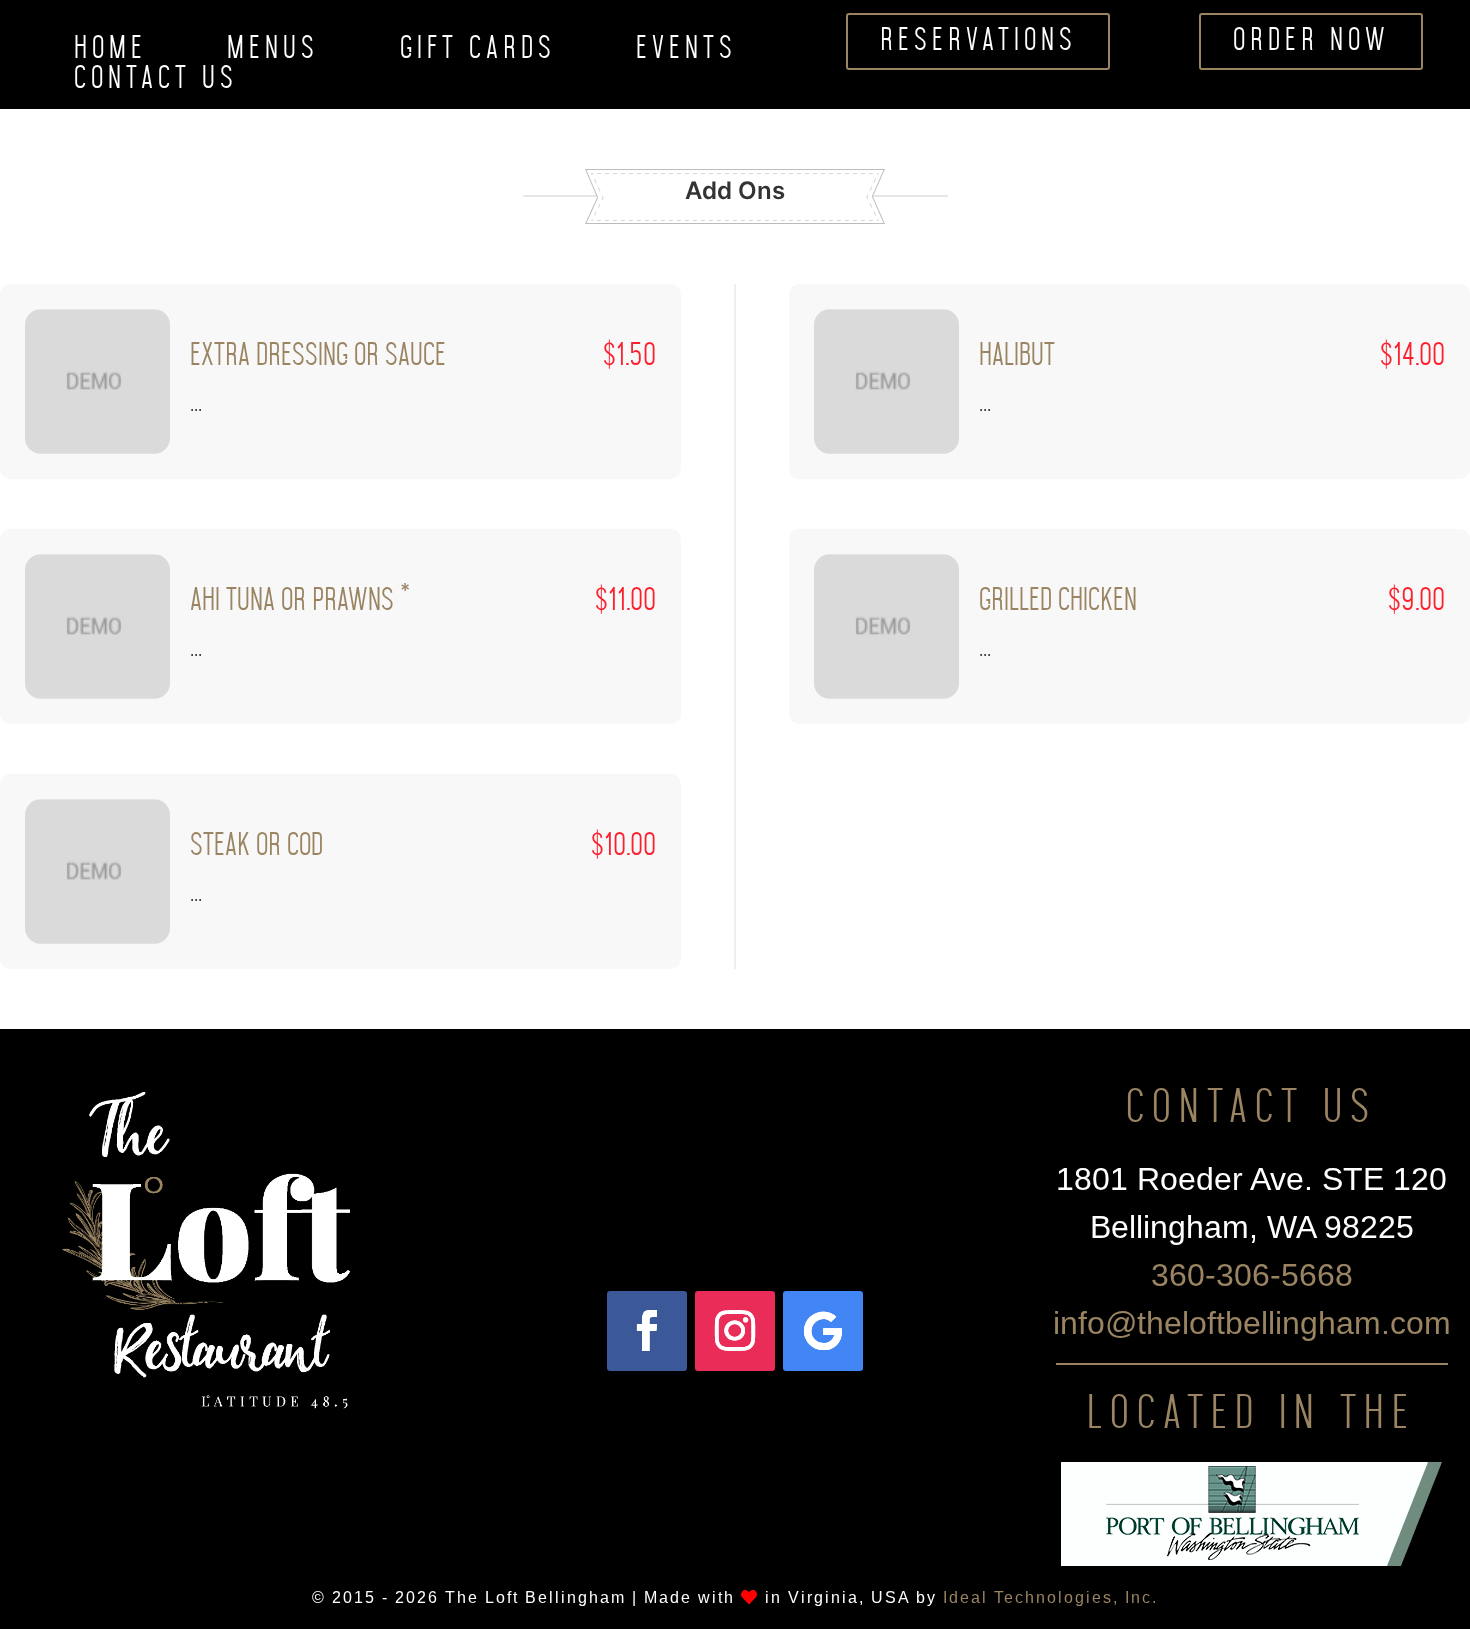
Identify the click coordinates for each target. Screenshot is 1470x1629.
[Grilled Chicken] (886, 626)
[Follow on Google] (823, 1331)
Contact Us (156, 83)
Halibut (1017, 355)
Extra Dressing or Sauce (318, 355)
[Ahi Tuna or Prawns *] (97, 626)
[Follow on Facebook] (647, 1331)
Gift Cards (478, 53)
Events (686, 53)
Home (110, 53)
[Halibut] (886, 381)
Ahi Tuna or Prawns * (300, 600)
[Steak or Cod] (97, 871)
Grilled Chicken (1058, 600)
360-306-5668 (1252, 1275)
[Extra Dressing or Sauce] (97, 381)
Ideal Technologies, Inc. (1050, 1597)
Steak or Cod (256, 845)
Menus (273, 53)
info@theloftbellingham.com (1252, 1323)
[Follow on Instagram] (735, 1331)
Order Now (1311, 41)
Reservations (978, 41)
